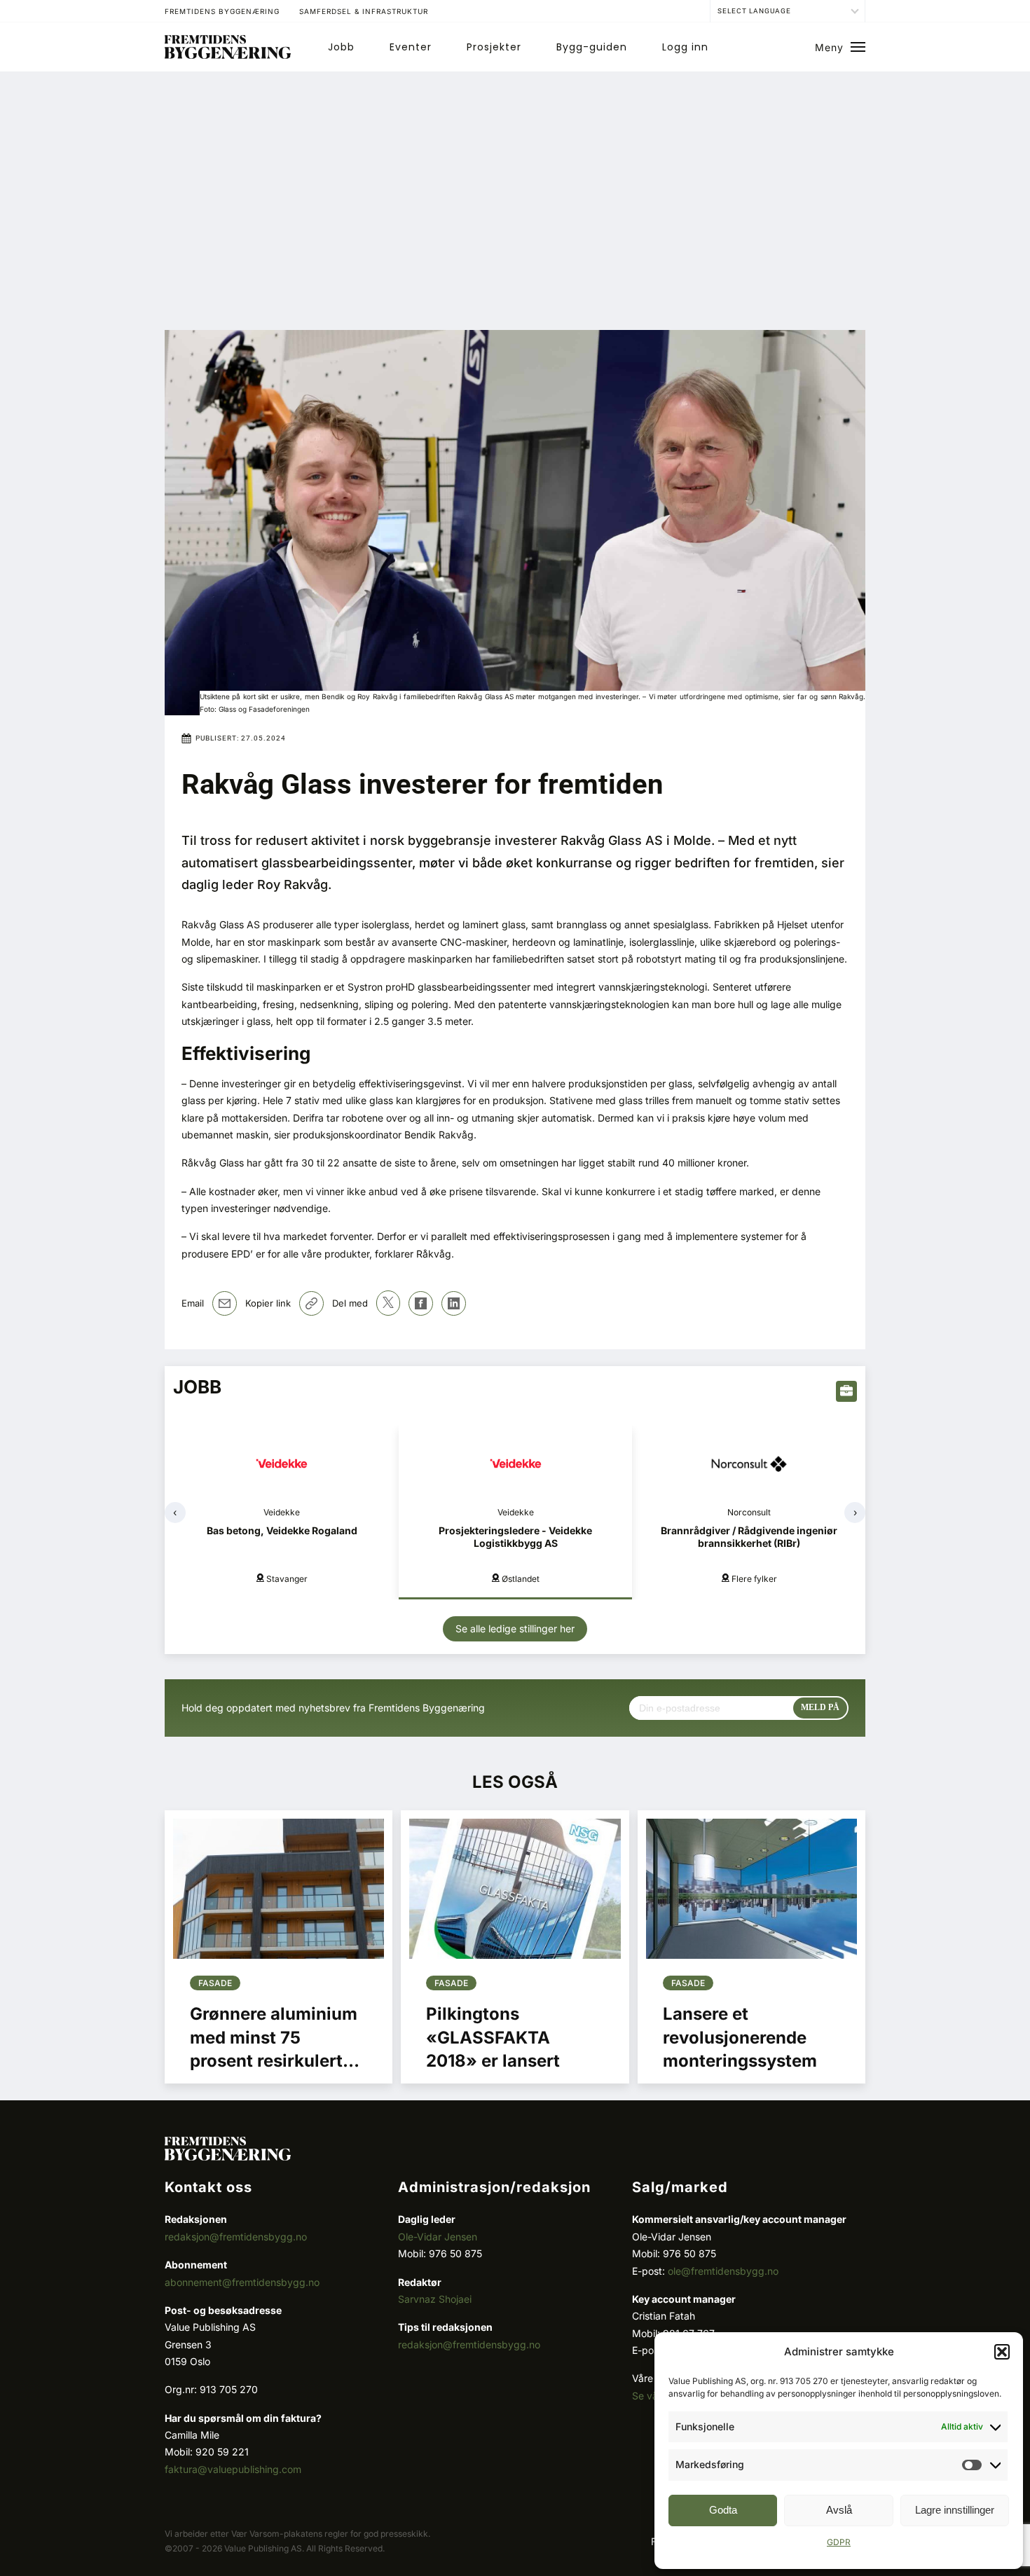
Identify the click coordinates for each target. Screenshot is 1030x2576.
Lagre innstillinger (955, 2510)
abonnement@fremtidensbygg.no (242, 2282)
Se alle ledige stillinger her (515, 1628)
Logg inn (685, 47)
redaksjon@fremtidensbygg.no (236, 2237)
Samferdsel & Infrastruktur (364, 11)
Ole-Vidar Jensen (438, 2237)
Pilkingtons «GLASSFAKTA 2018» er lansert (493, 2037)
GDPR (839, 2542)
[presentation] (175, 1513)
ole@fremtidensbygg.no (723, 2271)
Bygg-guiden (592, 47)
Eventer (411, 47)
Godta (723, 2510)
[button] (1002, 2352)
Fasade (215, 1983)
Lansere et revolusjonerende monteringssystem (740, 2037)
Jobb (341, 47)
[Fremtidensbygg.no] (228, 55)
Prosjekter (494, 47)
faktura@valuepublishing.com (233, 2469)
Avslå (839, 2510)
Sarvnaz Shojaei (435, 2299)
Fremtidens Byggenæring (222, 11)
